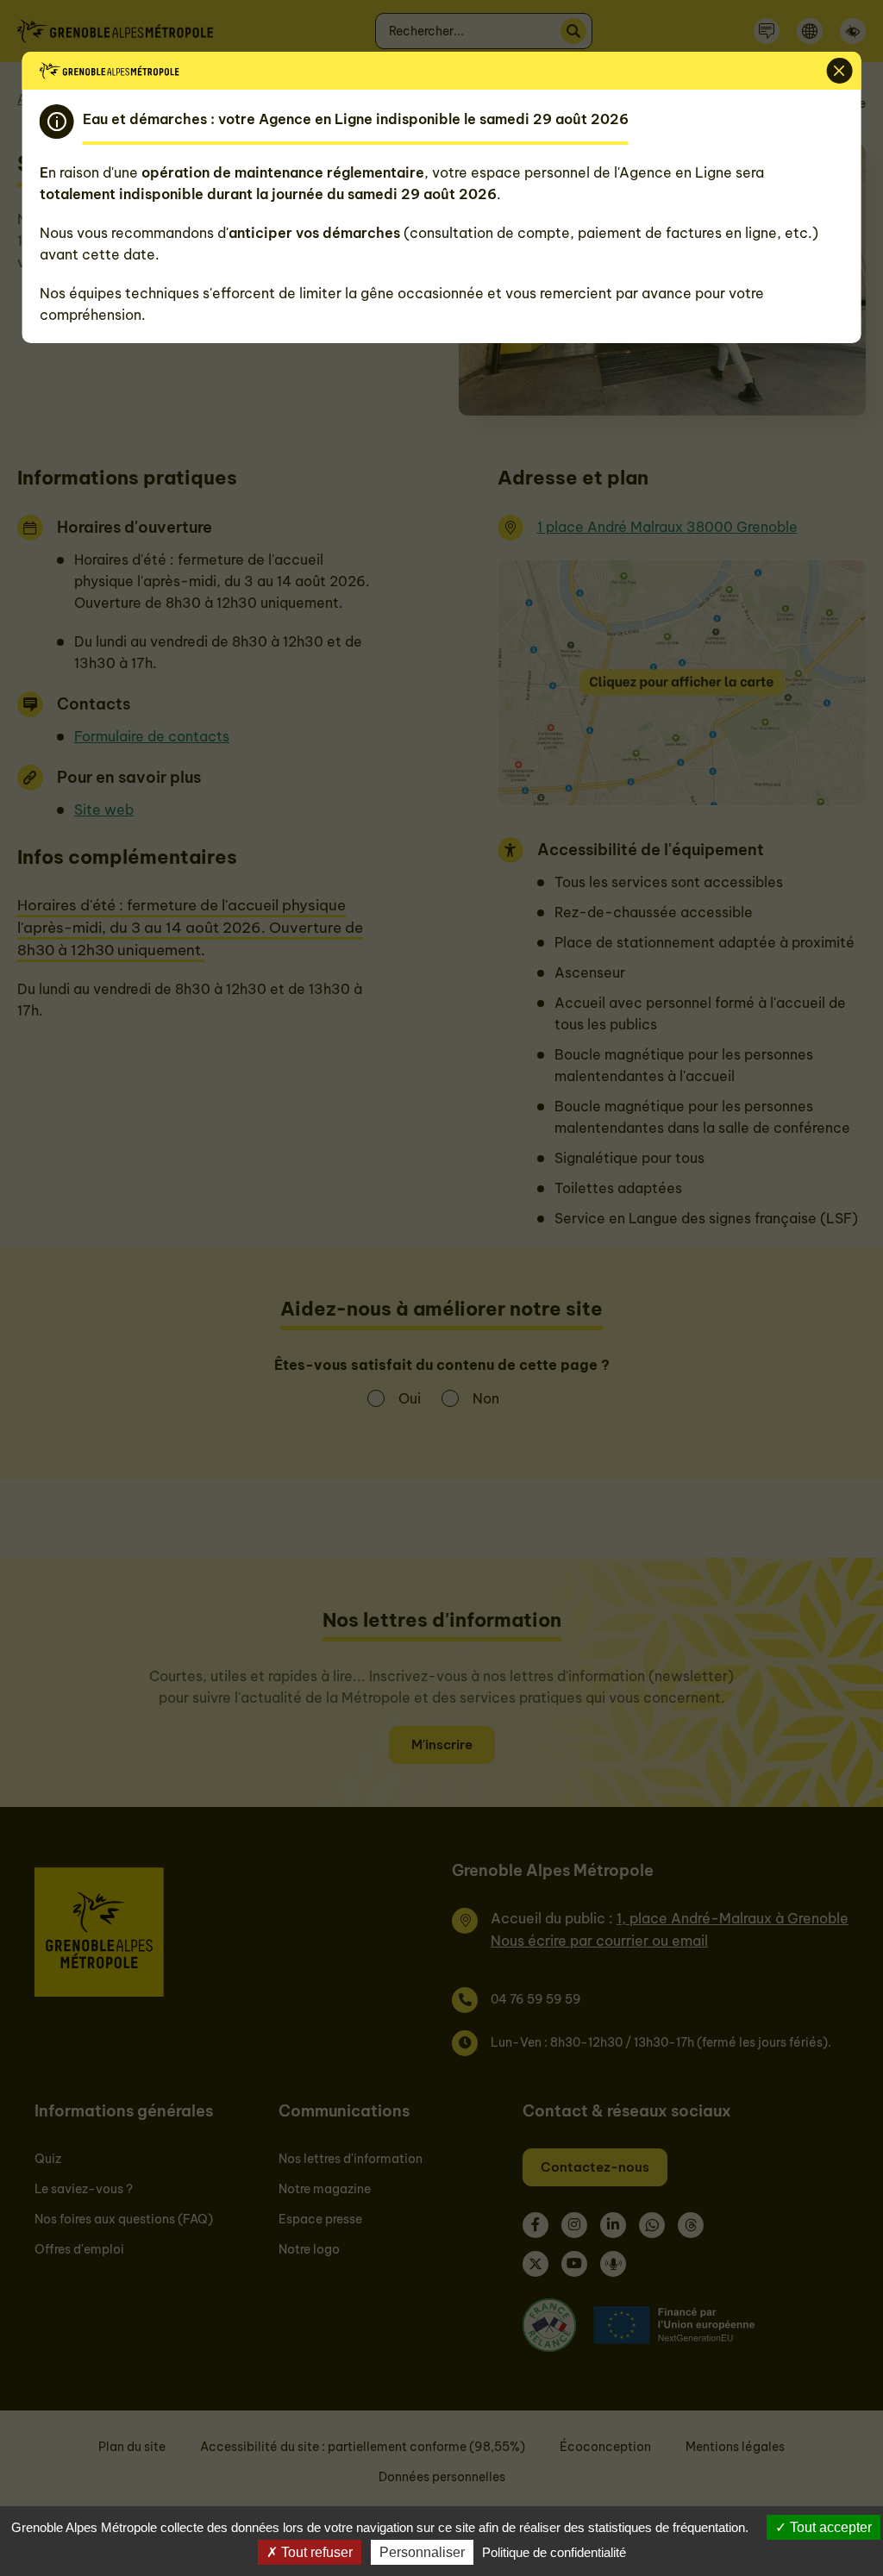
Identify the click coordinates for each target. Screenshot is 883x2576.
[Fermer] (839, 71)
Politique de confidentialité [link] (554, 2552)
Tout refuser (315, 2552)
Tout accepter (829, 2527)
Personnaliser (422, 2552)
